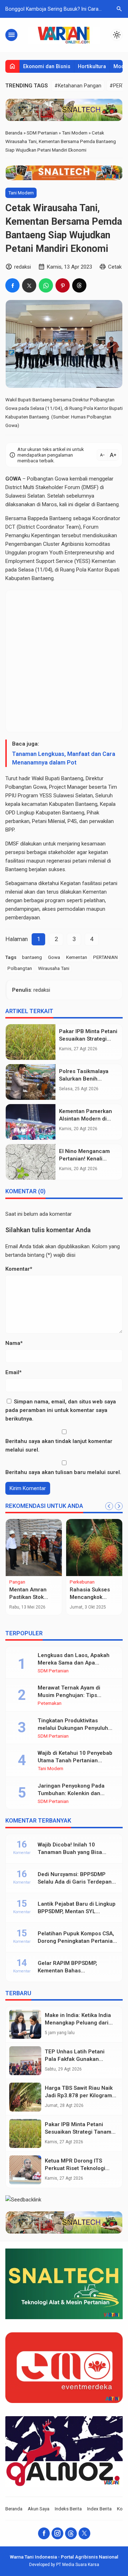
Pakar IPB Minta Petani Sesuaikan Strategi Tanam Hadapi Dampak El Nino (78, 2132)
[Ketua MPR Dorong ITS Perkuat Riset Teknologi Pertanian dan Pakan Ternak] (25, 2170)
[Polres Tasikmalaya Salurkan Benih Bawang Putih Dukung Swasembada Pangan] (31, 1082)
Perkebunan (82, 1582)
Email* (14, 1372)
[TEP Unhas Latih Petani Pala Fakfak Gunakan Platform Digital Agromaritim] (25, 2061)
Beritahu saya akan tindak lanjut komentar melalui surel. (59, 1445)
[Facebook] (44, 2533)
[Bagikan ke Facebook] (12, 285)
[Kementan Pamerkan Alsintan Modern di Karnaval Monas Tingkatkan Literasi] (31, 1122)
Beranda (14, 2509)
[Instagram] (57, 2533)
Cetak (115, 267)
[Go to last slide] (109, 1506)
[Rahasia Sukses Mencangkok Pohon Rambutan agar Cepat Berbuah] (94, 1548)
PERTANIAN (105, 957)
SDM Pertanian (53, 1671)
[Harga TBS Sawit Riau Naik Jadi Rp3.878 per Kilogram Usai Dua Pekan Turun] (25, 2097)
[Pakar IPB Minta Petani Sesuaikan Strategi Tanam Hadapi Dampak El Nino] (31, 1042)
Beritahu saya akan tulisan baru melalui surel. (63, 1472)
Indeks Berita (68, 2509)
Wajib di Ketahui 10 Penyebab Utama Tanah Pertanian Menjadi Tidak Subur (75, 1760)
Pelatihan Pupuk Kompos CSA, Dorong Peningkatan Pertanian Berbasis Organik (77, 1941)
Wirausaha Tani (54, 968)
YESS (82, 561)
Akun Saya (39, 2509)
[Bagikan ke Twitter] (29, 285)
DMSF (90, 487)
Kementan (77, 957)
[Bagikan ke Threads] (79, 285)
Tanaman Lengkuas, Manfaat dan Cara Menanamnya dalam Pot (64, 758)
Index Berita (99, 2509)
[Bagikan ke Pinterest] (63, 285)
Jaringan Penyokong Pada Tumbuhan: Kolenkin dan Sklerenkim (71, 1793)
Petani (39, 821)
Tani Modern (21, 193)
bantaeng (32, 957)
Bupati (112, 570)
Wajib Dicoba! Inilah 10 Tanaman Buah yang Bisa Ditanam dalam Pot (70, 1852)
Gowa (54, 957)
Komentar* (19, 1269)
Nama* (14, 1343)
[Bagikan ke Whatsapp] (46, 285)
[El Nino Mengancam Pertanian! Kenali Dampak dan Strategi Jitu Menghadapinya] (31, 1162)
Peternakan (50, 1703)
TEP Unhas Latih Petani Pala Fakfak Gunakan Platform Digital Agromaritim (81, 2059)
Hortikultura (92, 66)
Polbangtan (18, 787)
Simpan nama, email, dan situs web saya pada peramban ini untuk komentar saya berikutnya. (61, 1410)
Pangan (17, 1582)
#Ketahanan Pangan (78, 86)
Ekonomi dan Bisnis (47, 66)
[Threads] (71, 2533)
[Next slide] (119, 1506)
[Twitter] (84, 2533)
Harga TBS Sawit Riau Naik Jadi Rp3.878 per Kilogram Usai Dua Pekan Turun (79, 2095)
